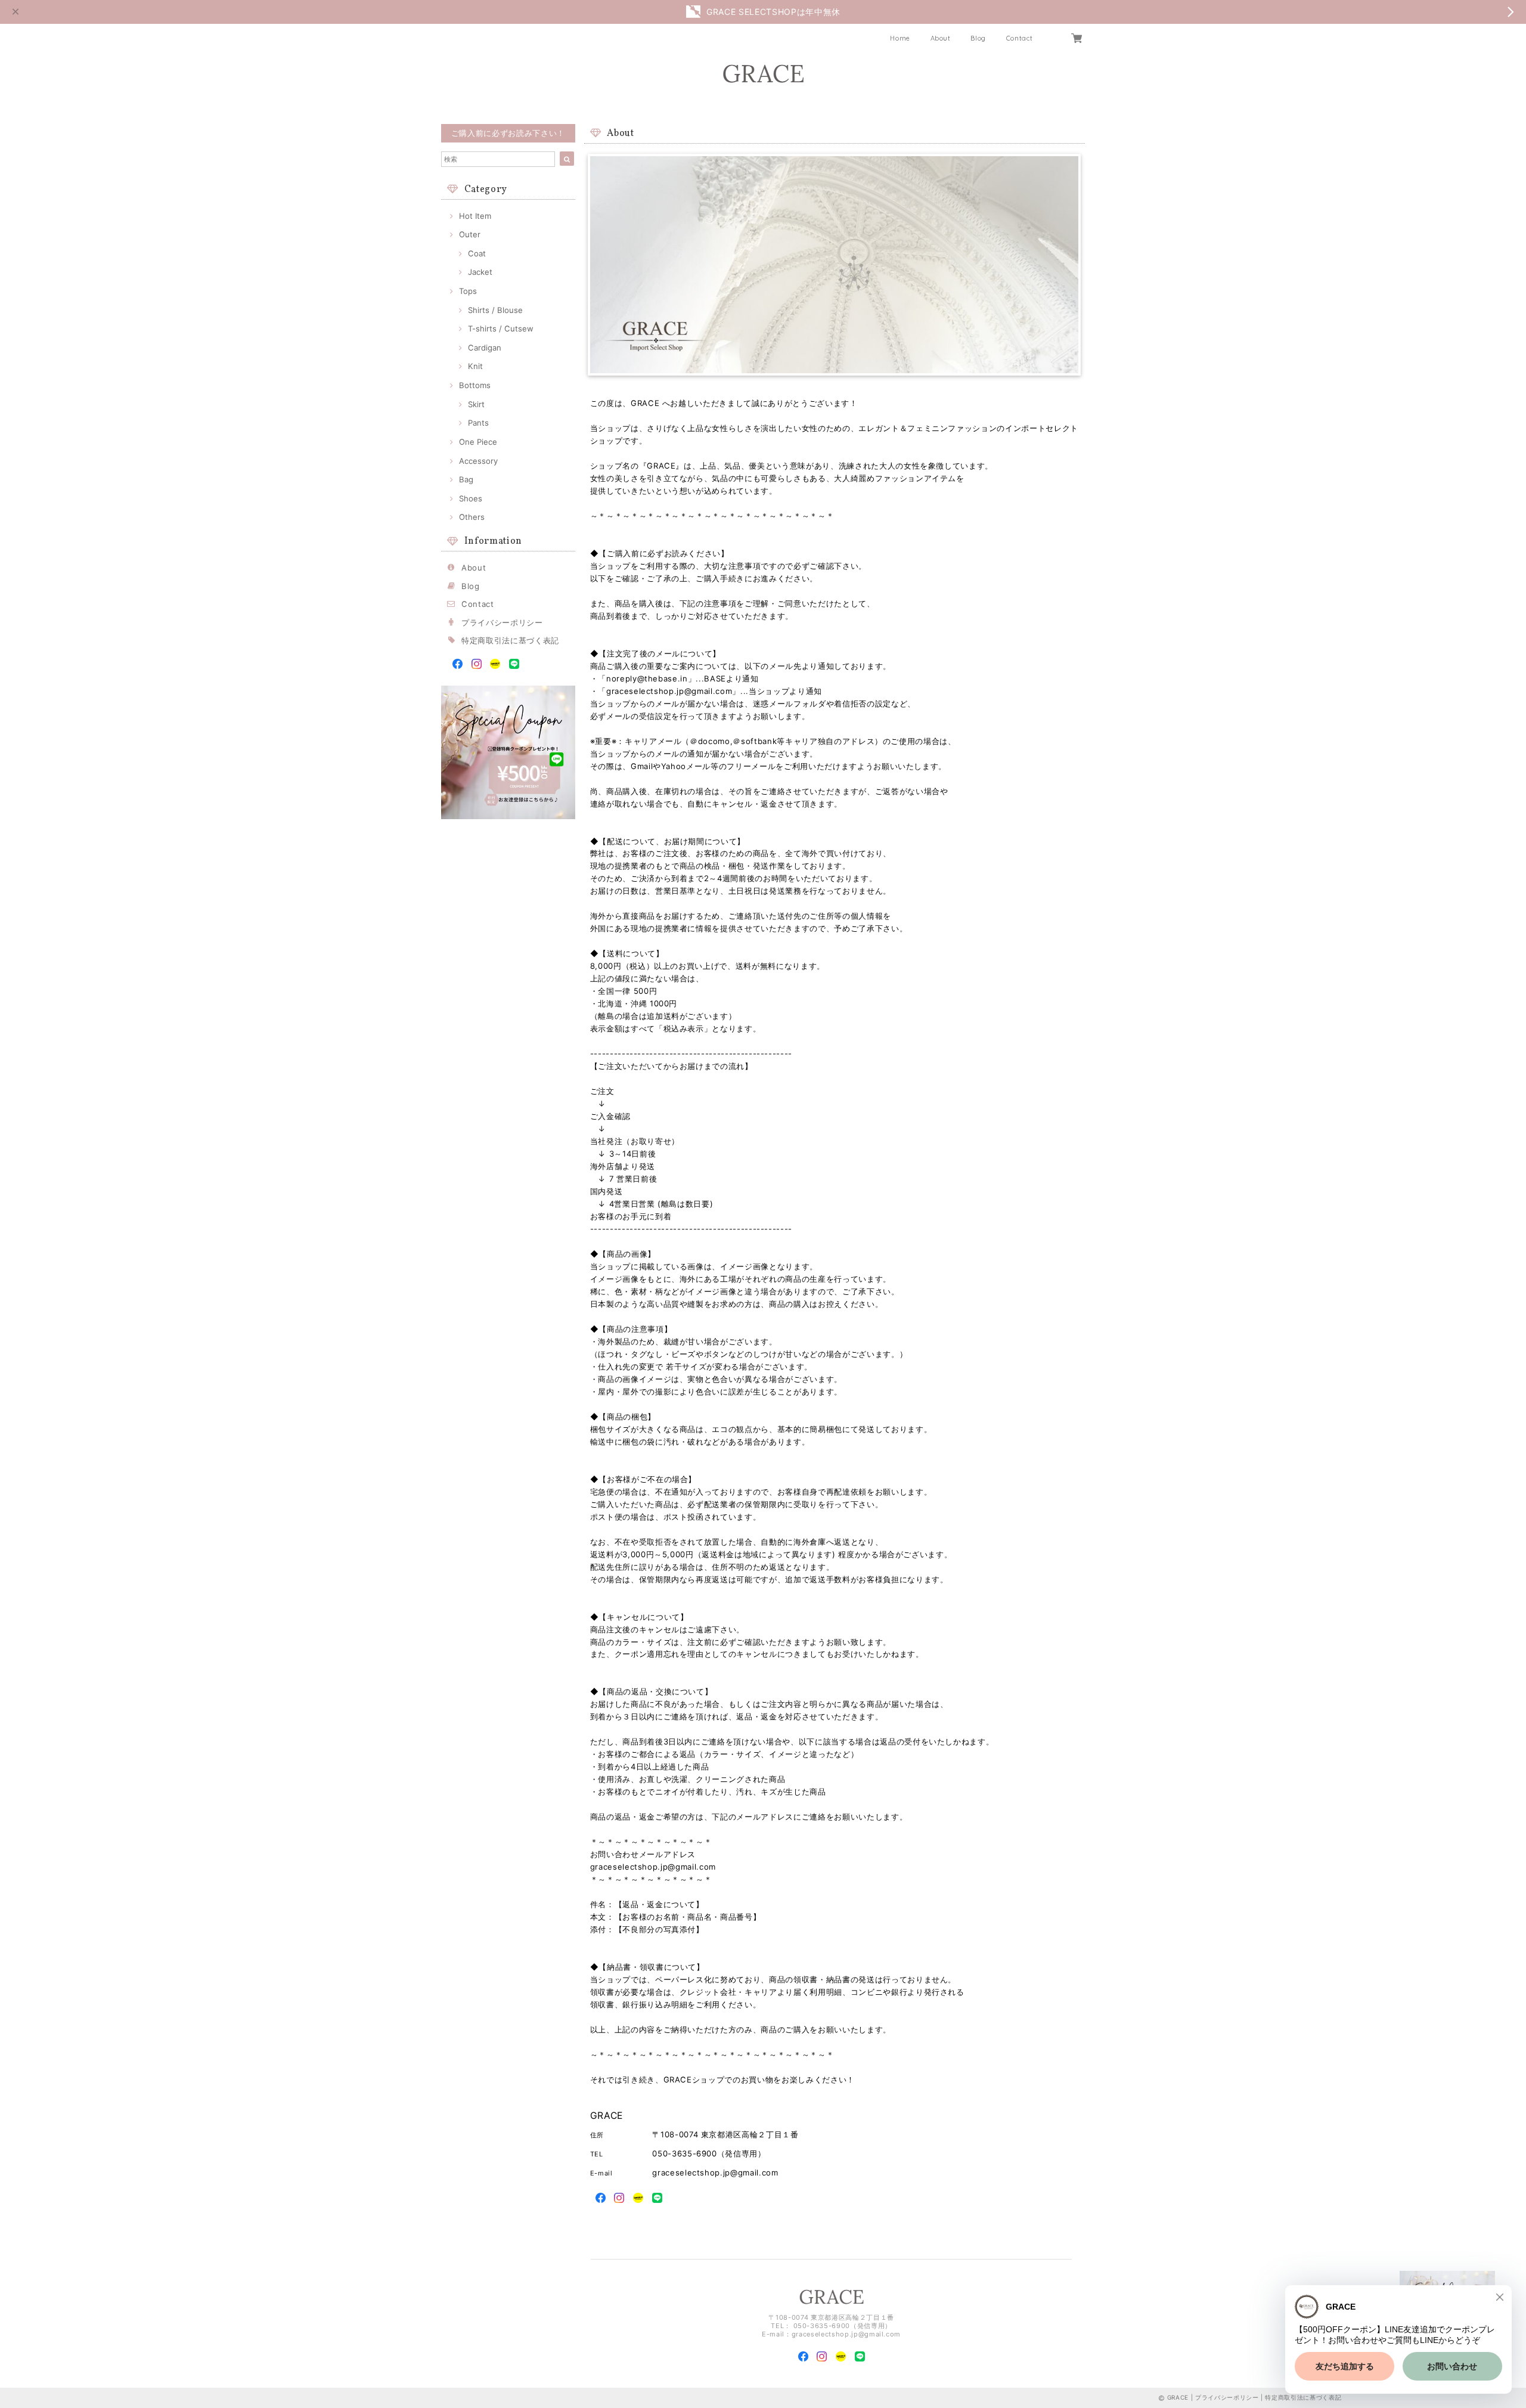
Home (900, 38)
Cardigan (485, 348)
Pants (478, 423)
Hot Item (475, 216)
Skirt (476, 404)
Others (472, 517)
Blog (978, 38)
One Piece (478, 442)
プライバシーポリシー (502, 622)
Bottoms (475, 385)
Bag (466, 479)
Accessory (478, 461)
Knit (475, 366)
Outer (470, 234)
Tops (468, 291)
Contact (1020, 38)
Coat (477, 253)
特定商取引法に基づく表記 (510, 640)
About (941, 38)
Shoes (471, 498)
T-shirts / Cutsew (501, 328)
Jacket (480, 272)
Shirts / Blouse (495, 310)
